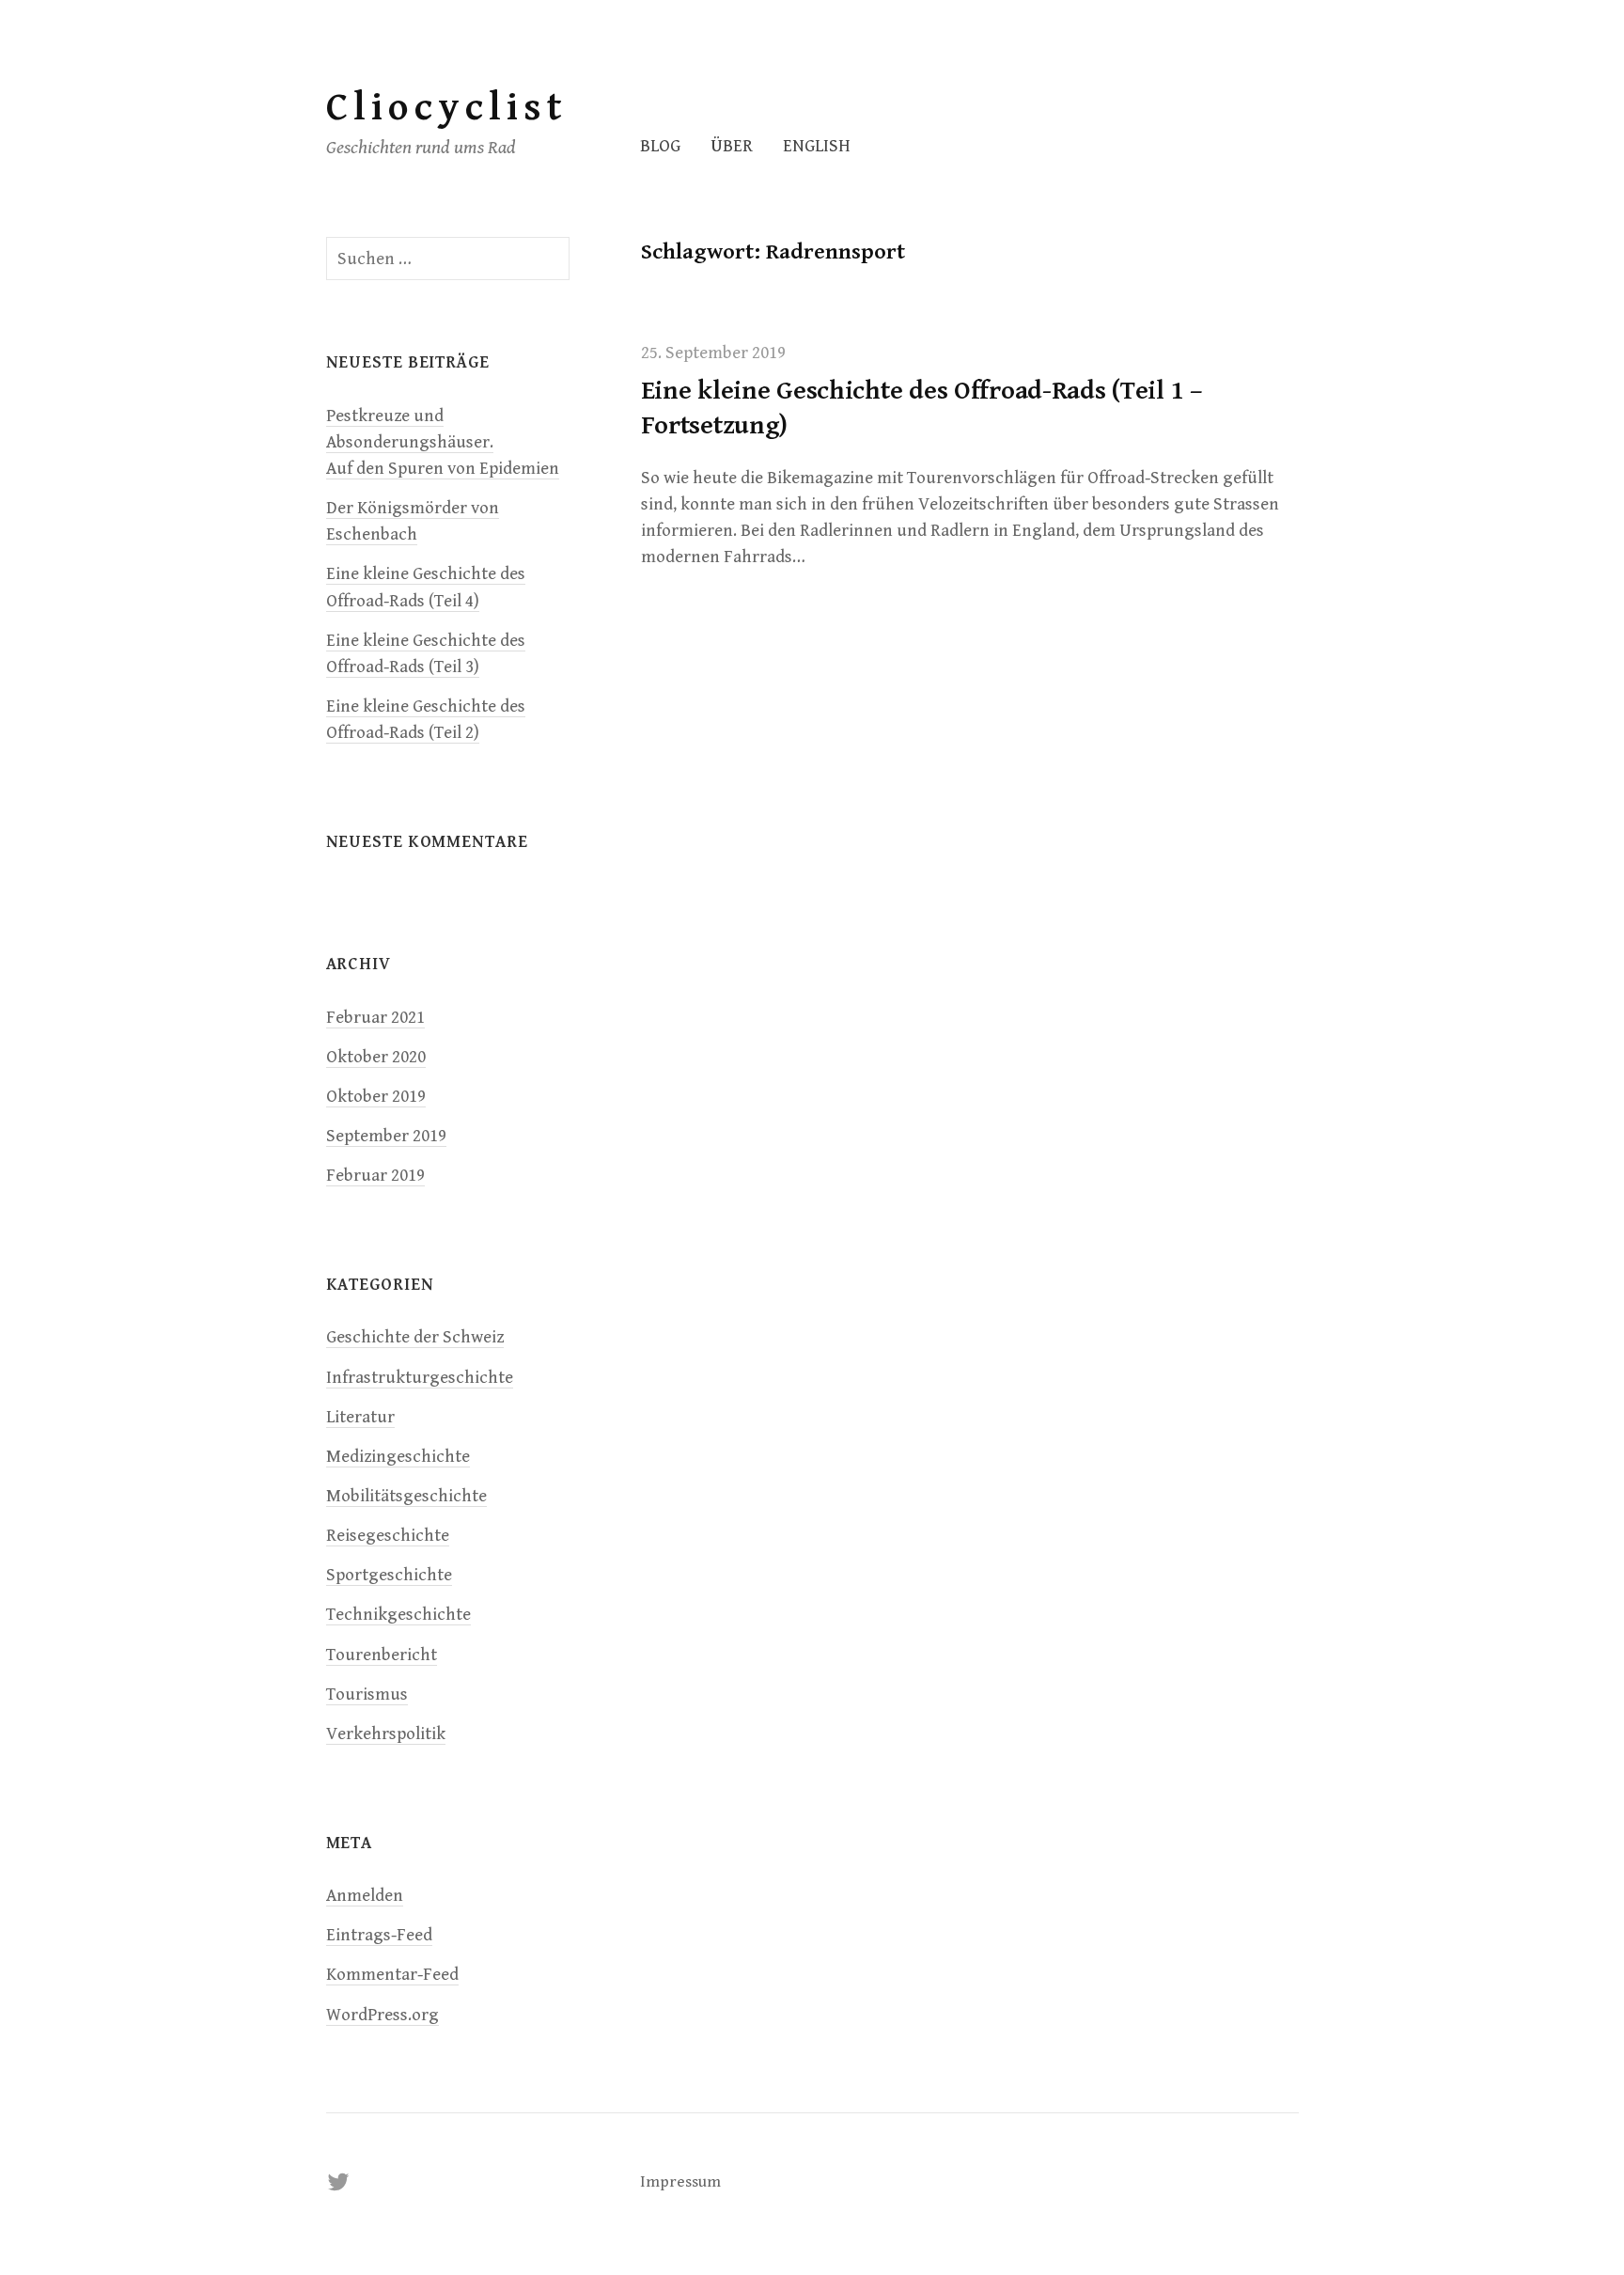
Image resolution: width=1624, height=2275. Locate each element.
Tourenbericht (382, 1655)
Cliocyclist (447, 108)
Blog (660, 146)
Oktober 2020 (376, 1057)
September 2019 (386, 1136)
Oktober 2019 (376, 1097)
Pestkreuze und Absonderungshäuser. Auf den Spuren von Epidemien (443, 442)
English (817, 146)
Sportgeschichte (389, 1575)
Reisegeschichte (388, 1536)
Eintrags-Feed (379, 1935)
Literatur (360, 1417)
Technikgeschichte (398, 1615)
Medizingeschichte (398, 1457)
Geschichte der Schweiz (415, 1337)
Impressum (680, 2182)
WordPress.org (383, 2015)
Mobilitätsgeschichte (406, 1496)
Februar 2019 (375, 1176)
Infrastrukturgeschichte (420, 1378)
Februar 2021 (375, 1018)
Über (732, 146)
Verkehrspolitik (386, 1734)
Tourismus (367, 1694)
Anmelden (365, 1896)
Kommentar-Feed (392, 1975)
